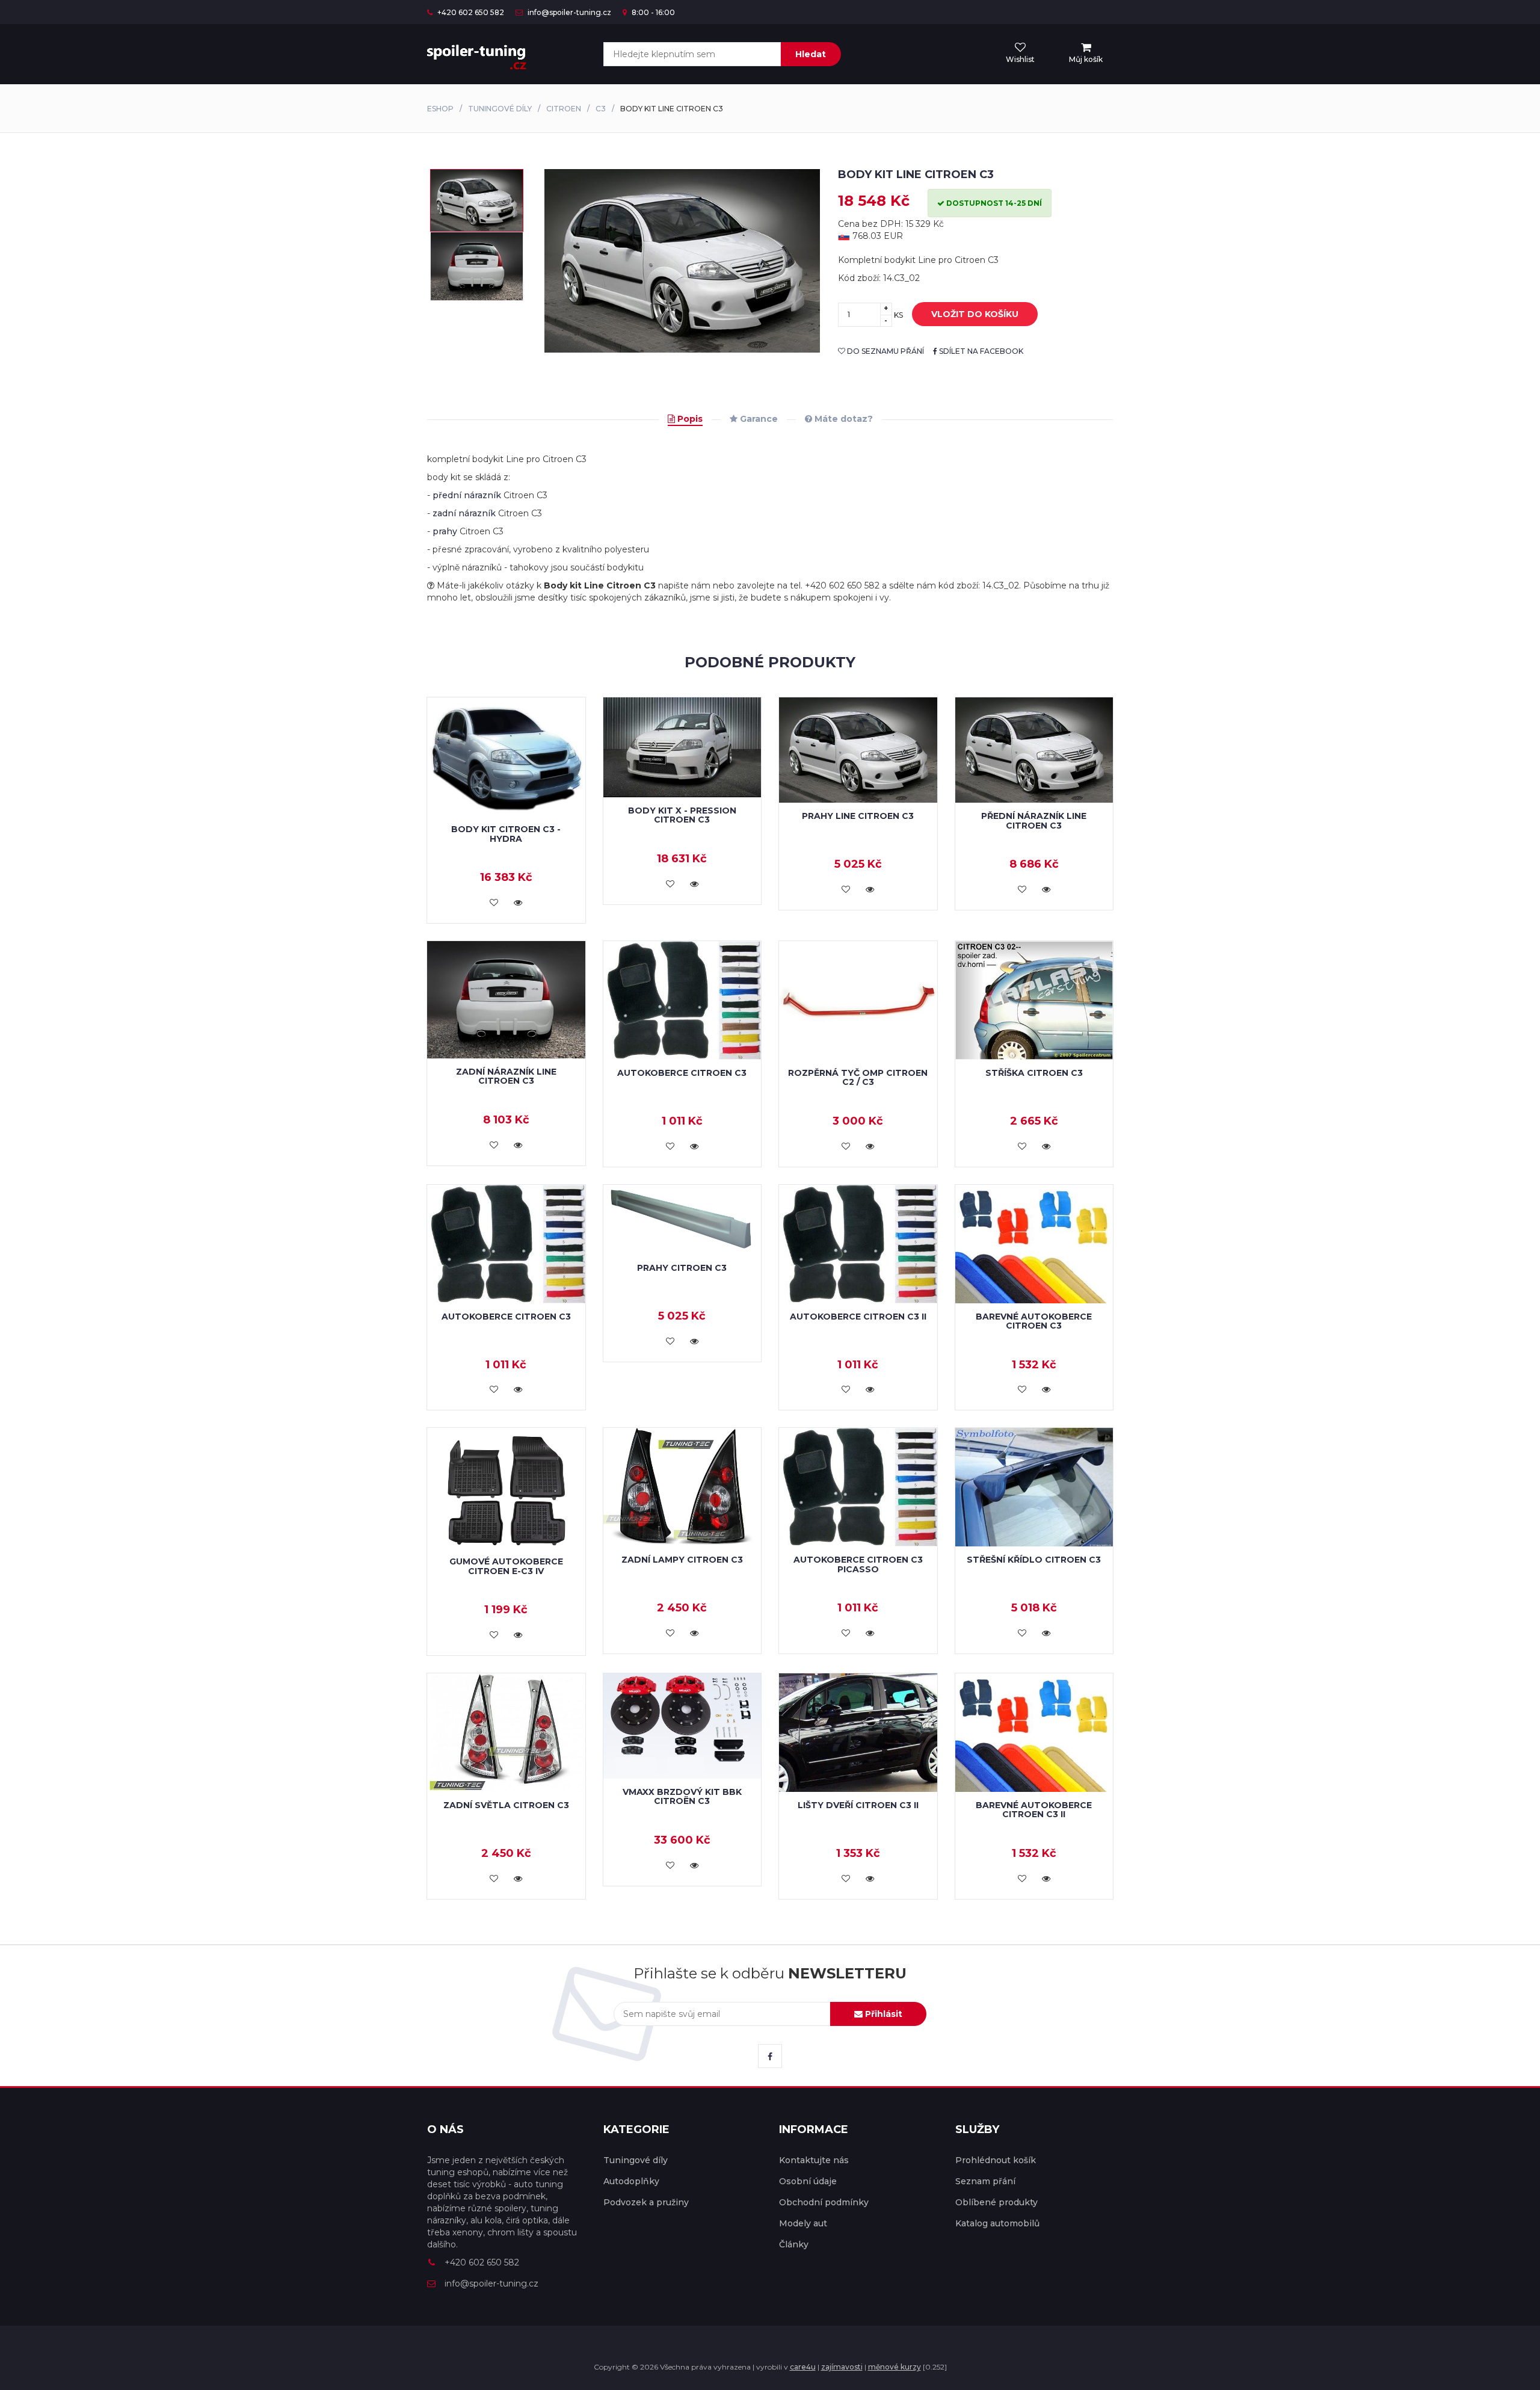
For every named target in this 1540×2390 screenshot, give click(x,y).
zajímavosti (842, 2367)
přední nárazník (467, 495)
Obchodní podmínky (824, 2202)
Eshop (440, 109)
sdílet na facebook (980, 351)
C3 (601, 109)
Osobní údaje (808, 2181)
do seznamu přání (885, 351)
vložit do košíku (975, 314)
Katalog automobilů (997, 2223)
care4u (803, 2367)
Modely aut (803, 2223)
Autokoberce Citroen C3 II (858, 1317)
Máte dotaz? (842, 419)
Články (794, 2244)
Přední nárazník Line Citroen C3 (1034, 820)
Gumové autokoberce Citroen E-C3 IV (506, 1566)
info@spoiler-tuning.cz (568, 12)
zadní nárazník (464, 513)
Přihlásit (882, 2014)
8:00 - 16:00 (652, 12)
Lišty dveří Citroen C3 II (858, 1805)
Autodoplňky (631, 2181)
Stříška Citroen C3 (1034, 1073)
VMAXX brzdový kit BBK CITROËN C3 (682, 1796)
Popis (689, 419)
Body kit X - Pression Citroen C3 (682, 815)
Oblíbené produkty (996, 2202)
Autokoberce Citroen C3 (682, 1073)
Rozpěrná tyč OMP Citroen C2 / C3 (858, 1077)
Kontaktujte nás (814, 2160)
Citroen (564, 109)
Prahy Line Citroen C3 (858, 816)
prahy (445, 531)
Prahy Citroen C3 (682, 1268)
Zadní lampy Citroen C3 (682, 1560)
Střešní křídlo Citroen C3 (1034, 1560)
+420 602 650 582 (470, 12)
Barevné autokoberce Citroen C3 (1034, 1321)
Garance (758, 419)
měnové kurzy (895, 2367)
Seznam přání (985, 2181)
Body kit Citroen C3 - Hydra (506, 834)
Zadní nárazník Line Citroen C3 (506, 1076)
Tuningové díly (500, 109)
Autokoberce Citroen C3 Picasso (858, 1564)
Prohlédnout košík (996, 2160)
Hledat (811, 54)
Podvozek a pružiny (646, 2202)
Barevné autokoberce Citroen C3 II (1034, 1810)
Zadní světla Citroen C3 (506, 1805)
